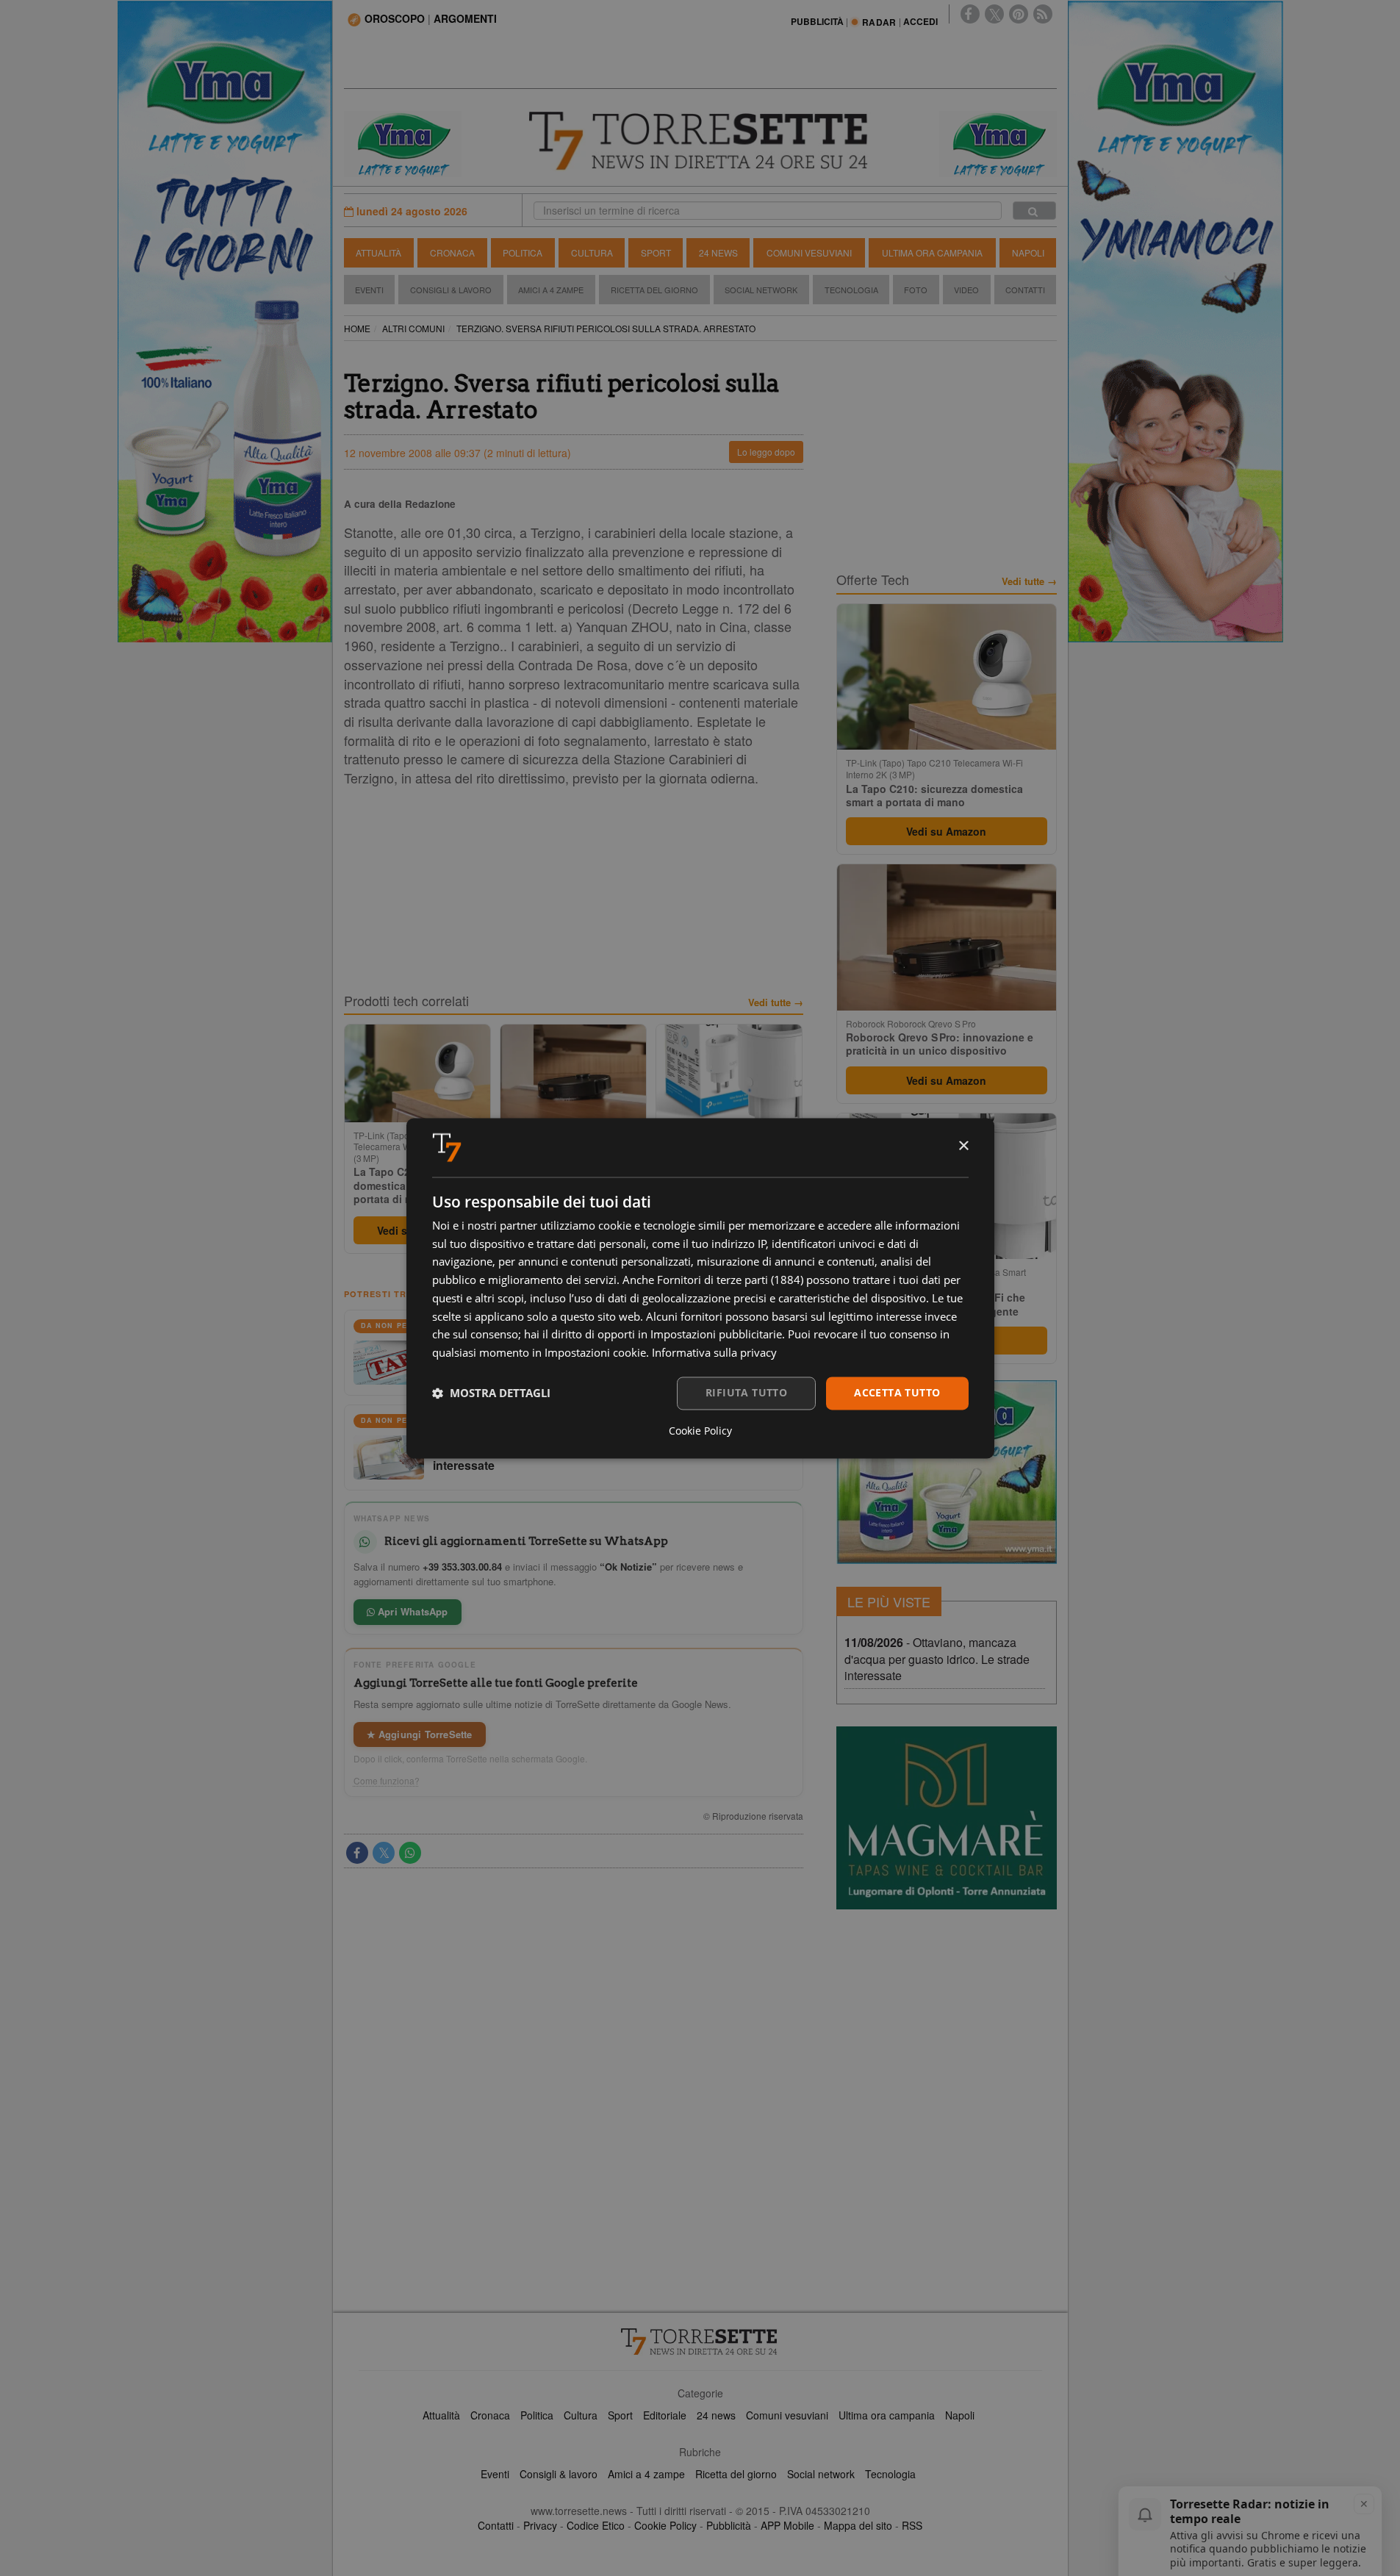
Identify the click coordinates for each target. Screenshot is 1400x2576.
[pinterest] (1019, 14)
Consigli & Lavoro (451, 290)
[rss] (1043, 14)
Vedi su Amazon (946, 831)
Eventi (369, 290)
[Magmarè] (947, 1818)
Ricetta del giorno (654, 290)
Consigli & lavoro (559, 2474)
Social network (821, 2474)
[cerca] (1034, 211)
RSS (912, 2525)
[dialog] (700, 1288)
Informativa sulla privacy (714, 1353)
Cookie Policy (665, 2525)
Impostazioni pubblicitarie (716, 1335)
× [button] (963, 1146)
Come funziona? (387, 1781)
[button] (491, 1393)
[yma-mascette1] (998, 143)
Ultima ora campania (887, 2415)
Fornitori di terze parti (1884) (730, 1280)
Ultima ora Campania (932, 252)
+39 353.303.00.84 (462, 1567)
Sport (656, 252)
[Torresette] (700, 141)
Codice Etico (596, 2525)
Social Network (761, 290)
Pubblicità (729, 2525)
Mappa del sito (858, 2525)
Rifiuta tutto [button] (746, 1392)
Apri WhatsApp (412, 1611)
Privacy (540, 2525)
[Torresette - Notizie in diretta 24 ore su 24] (700, 2342)
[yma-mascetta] (403, 143)
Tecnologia (851, 290)
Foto (916, 290)
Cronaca (452, 252)
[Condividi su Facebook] (357, 1853)
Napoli (1028, 252)
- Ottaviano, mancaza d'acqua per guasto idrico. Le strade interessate (937, 1659)
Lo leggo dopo (766, 452)
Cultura (592, 252)
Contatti (1025, 290)
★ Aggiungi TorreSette (420, 1734)
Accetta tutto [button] (897, 1392)
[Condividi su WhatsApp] (410, 1853)
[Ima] (947, 1472)
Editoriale (665, 2415)
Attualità (378, 252)
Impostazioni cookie (595, 1353)
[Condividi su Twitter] (384, 1853)
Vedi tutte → (776, 1002)
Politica (523, 252)
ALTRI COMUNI (413, 328)
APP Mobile (787, 2525)
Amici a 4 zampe (646, 2474)
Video (966, 290)
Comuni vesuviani (787, 2415)
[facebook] (970, 14)
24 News (718, 252)
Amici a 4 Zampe (551, 290)
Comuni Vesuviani (809, 252)
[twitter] (994, 14)
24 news (716, 2415)
